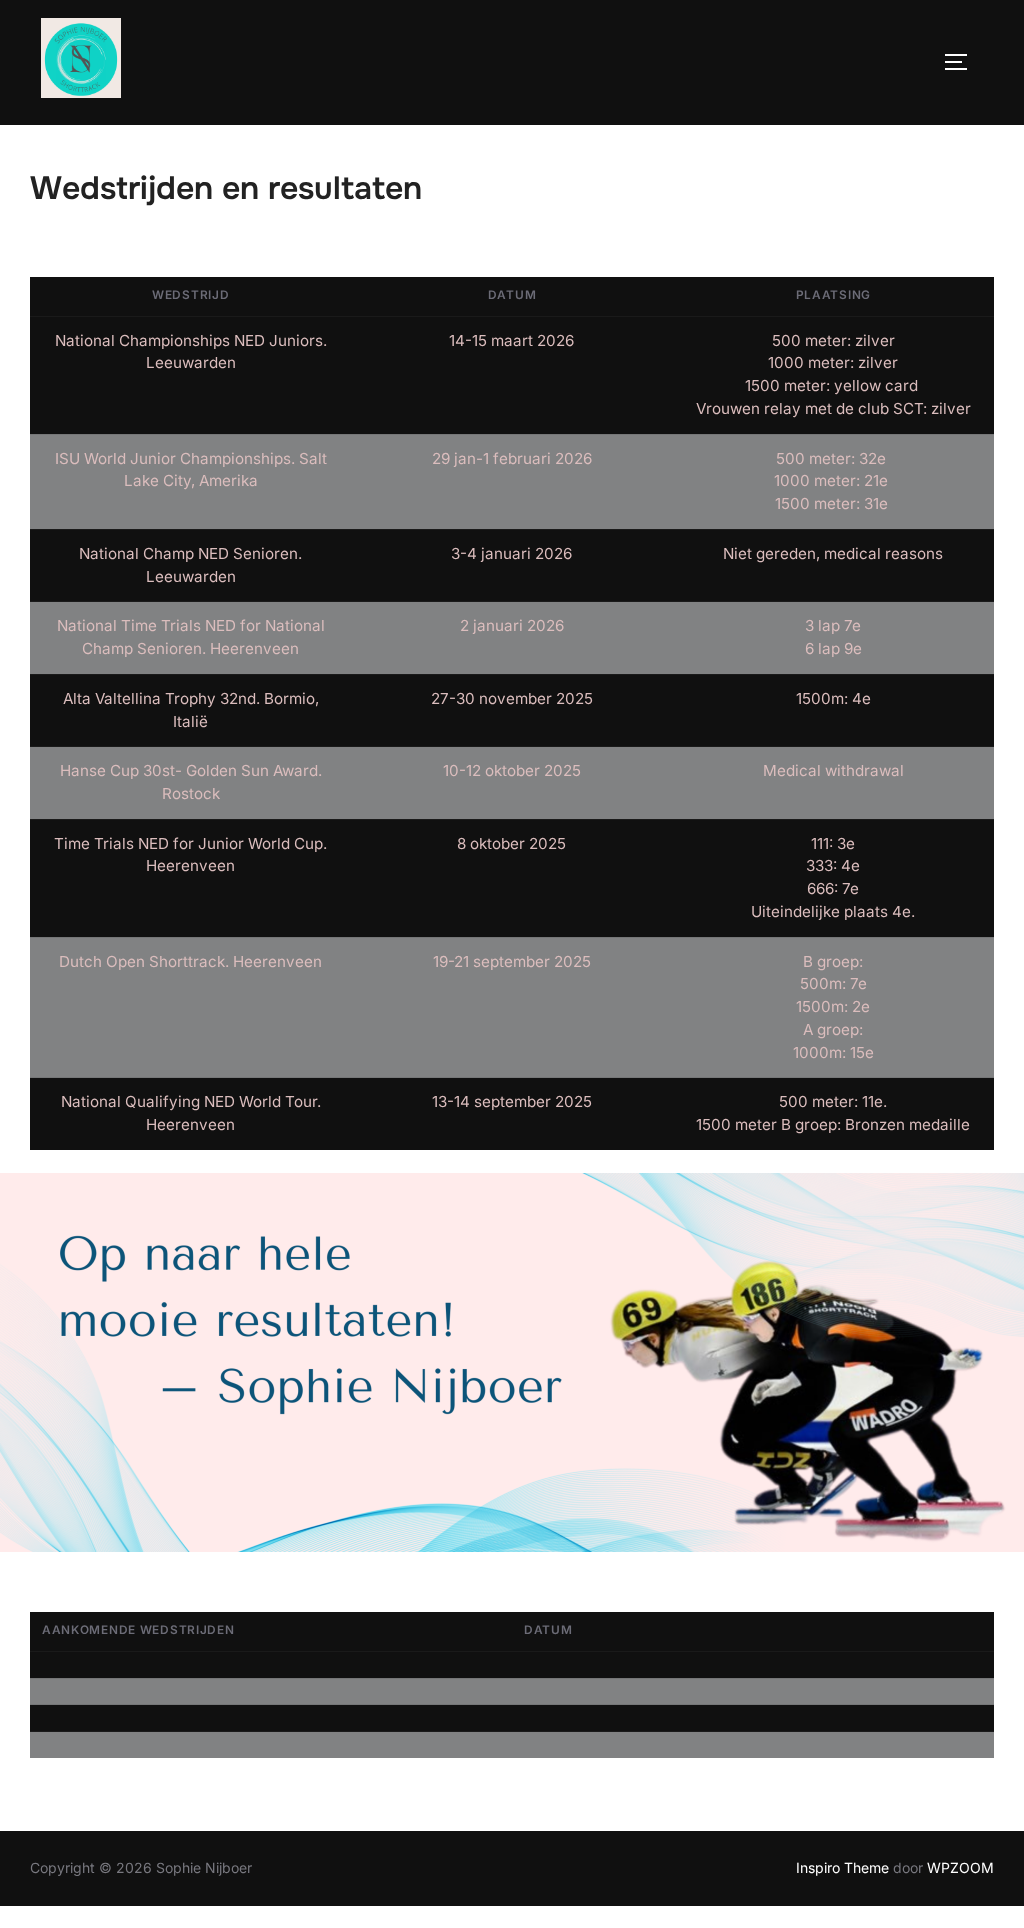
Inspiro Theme (842, 1867)
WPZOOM (960, 1867)
